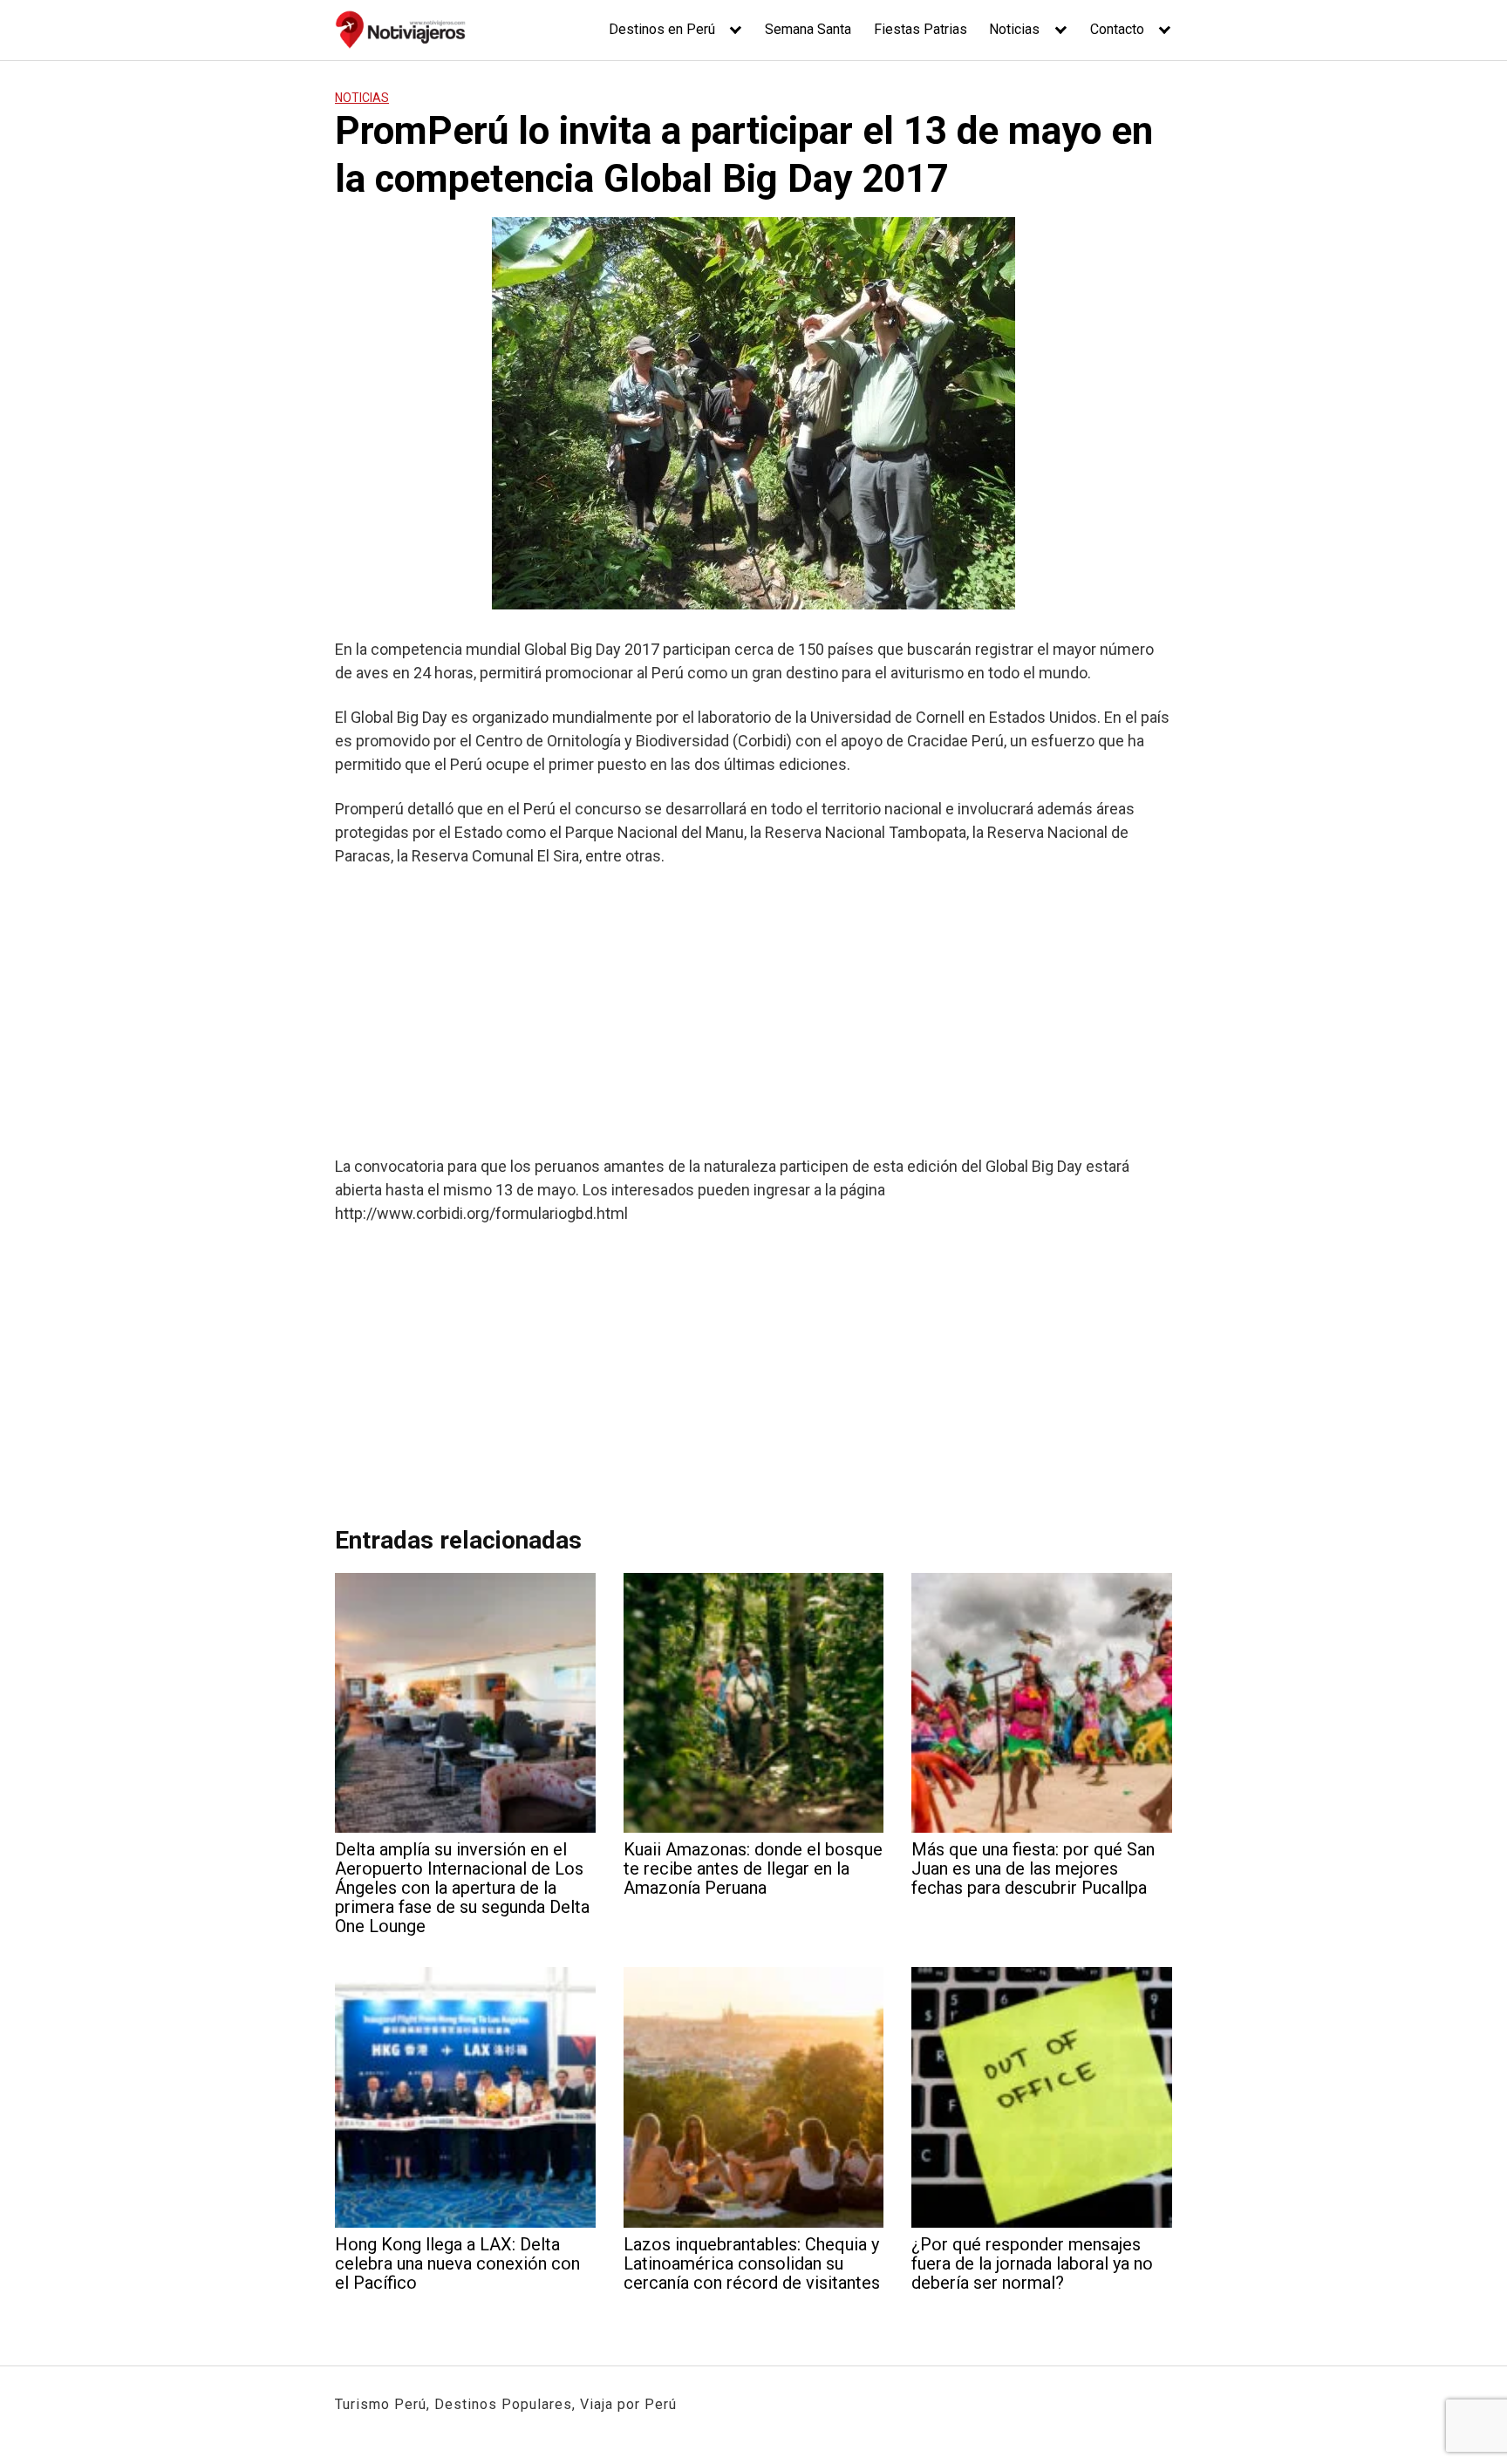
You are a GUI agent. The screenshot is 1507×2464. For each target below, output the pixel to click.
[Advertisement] (753, 1011)
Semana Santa (808, 29)
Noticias (1014, 29)
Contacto (1117, 29)
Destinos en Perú (662, 29)
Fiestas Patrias (921, 29)
